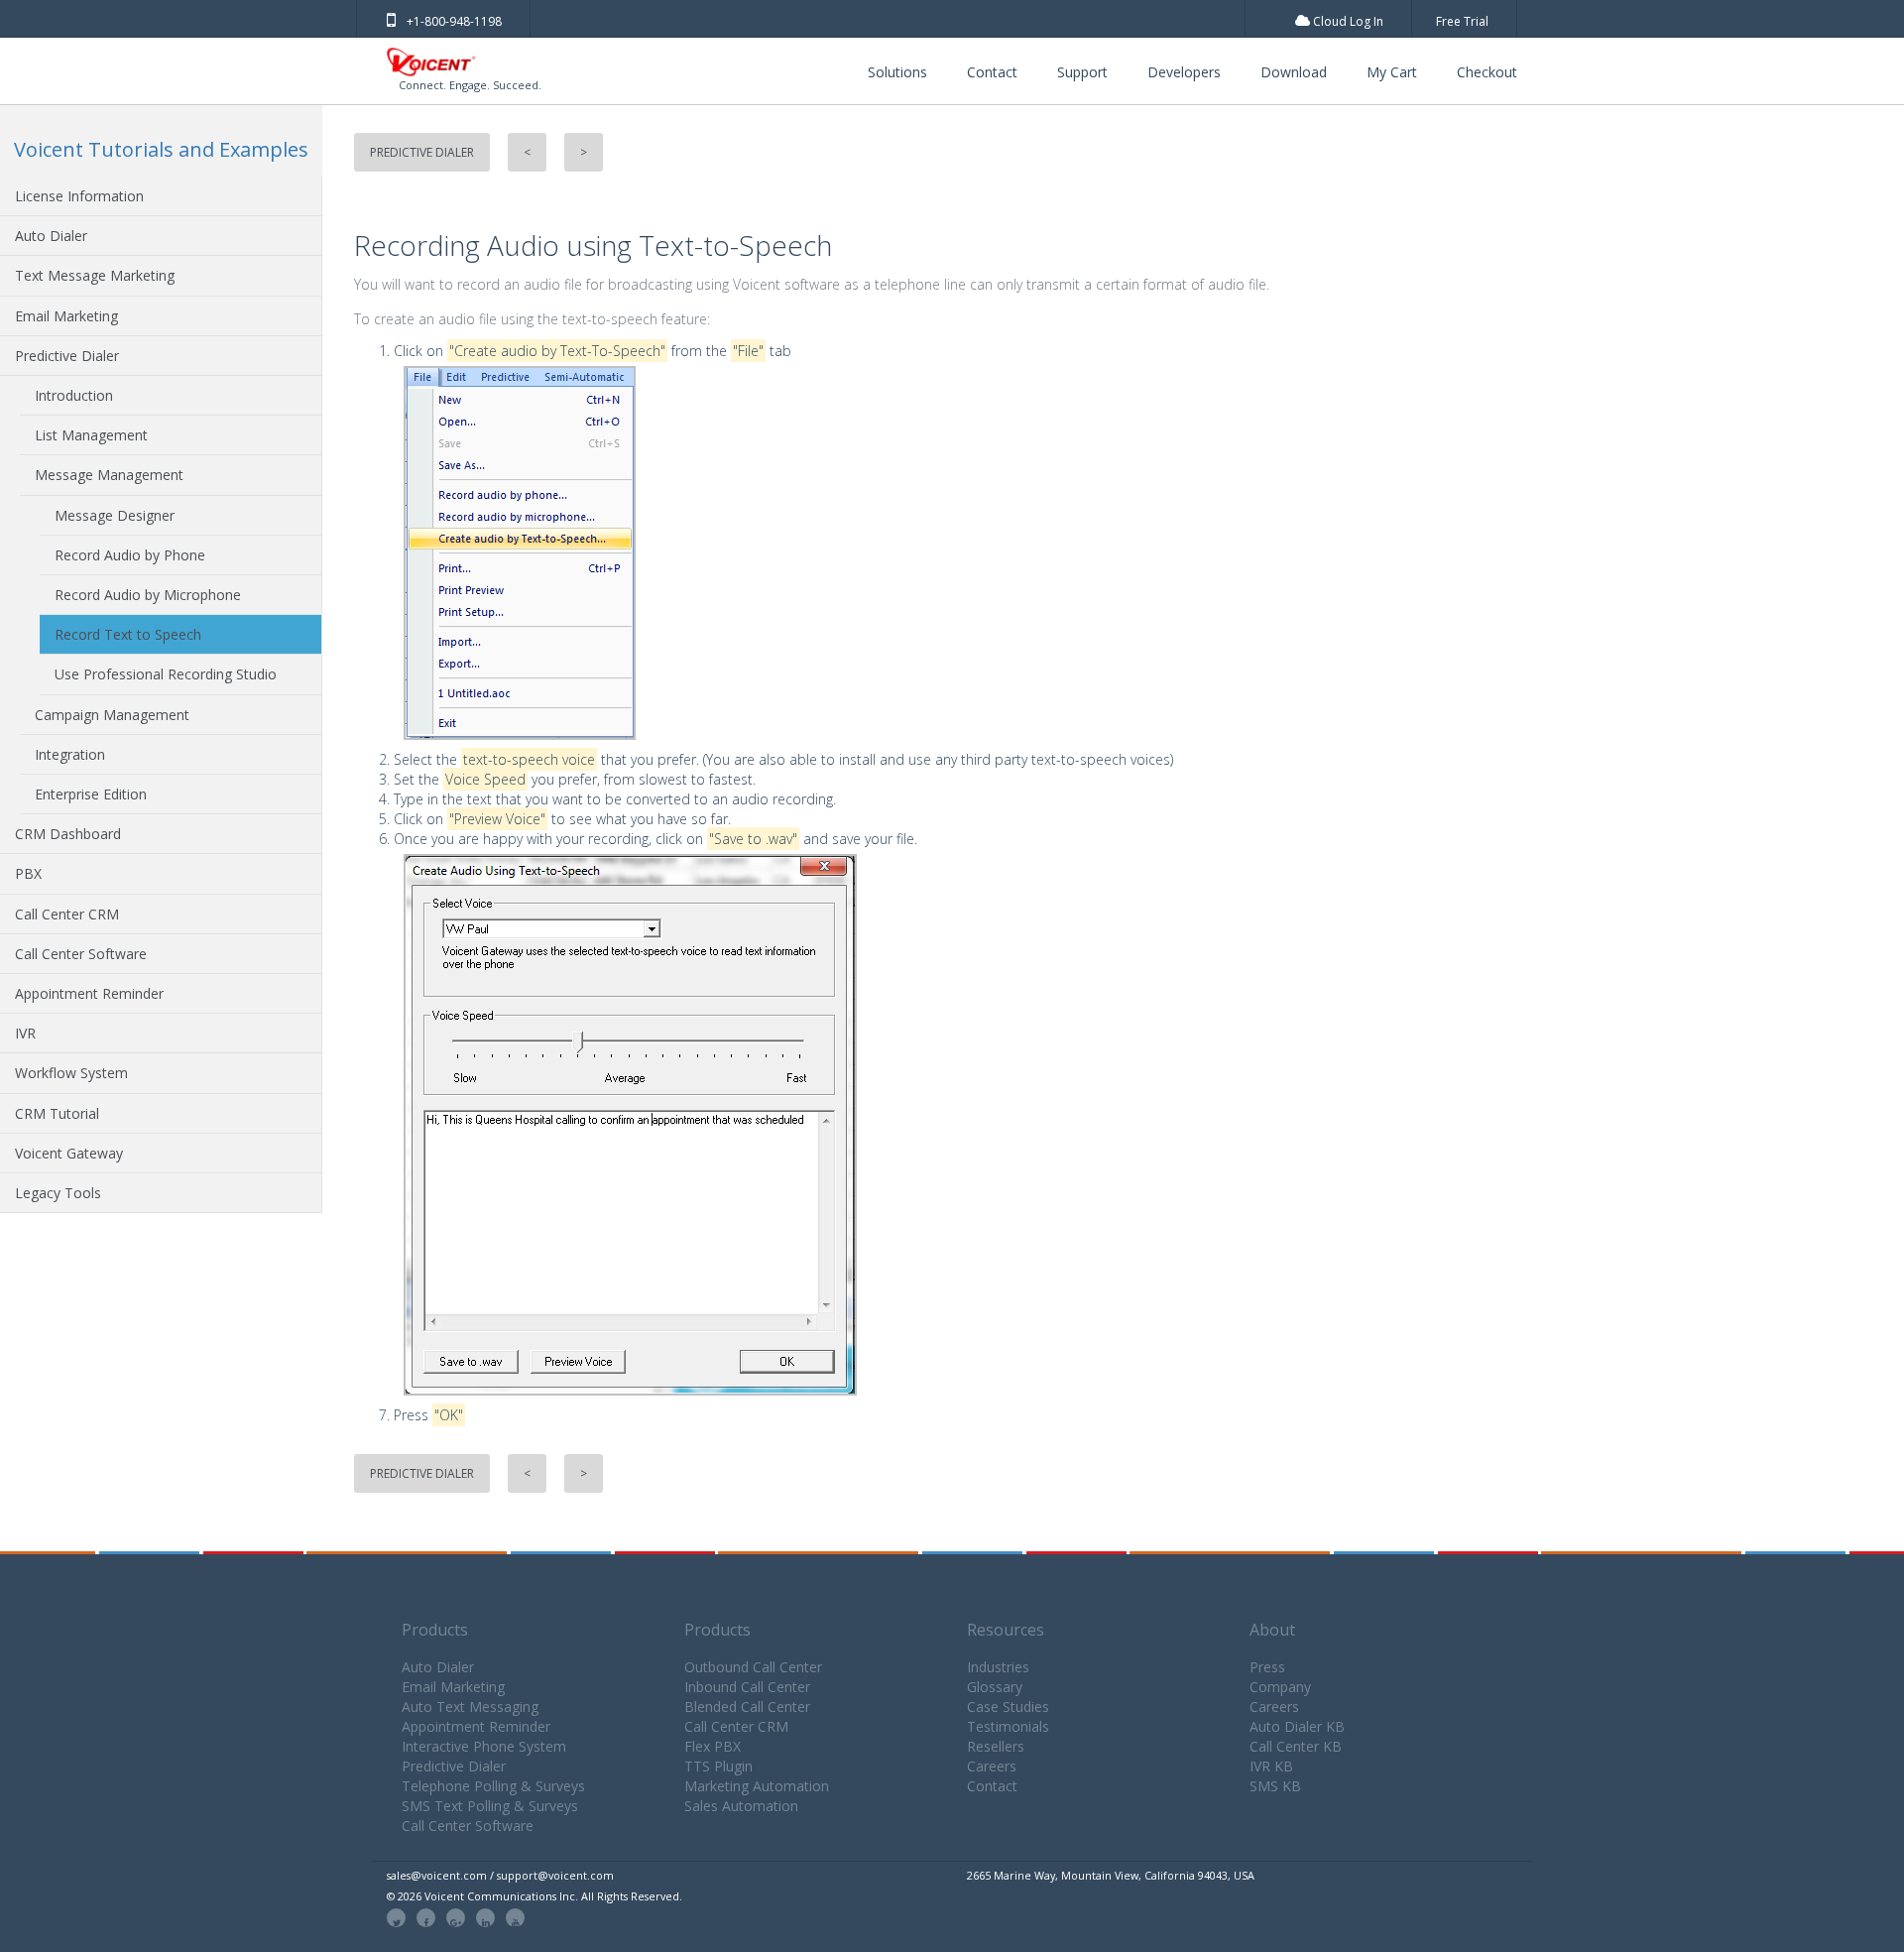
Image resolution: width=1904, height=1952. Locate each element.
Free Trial (1462, 21)
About (1272, 1630)
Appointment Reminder (89, 993)
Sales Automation (741, 1806)
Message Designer (115, 515)
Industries (998, 1667)
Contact (992, 72)
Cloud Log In (1347, 21)
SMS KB (1275, 1786)
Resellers (996, 1746)
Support (1082, 72)
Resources (1006, 1630)
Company (1280, 1687)
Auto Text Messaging (470, 1707)
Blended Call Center (747, 1707)
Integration (70, 754)
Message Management (109, 475)
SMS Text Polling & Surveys (490, 1806)
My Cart (1392, 72)
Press (1267, 1667)
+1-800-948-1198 (454, 21)
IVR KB (1271, 1766)
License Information (79, 196)
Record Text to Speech (128, 634)
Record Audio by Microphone (148, 595)
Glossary (995, 1687)
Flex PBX (713, 1746)
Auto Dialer (51, 236)
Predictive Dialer (67, 356)
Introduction (74, 395)
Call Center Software (81, 954)
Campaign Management (112, 715)
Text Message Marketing (95, 275)
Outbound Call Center (753, 1667)
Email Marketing (66, 316)
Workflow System (71, 1073)
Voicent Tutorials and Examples (161, 149)
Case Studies (1008, 1707)
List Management (91, 435)
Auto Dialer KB (1297, 1726)
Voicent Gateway (69, 1153)
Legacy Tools (58, 1193)
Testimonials (1008, 1726)
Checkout (1487, 72)
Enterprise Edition (91, 794)
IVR (25, 1033)
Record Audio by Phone (130, 555)
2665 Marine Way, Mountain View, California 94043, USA (1111, 1875)
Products (435, 1630)
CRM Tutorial (57, 1113)
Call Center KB (1296, 1746)
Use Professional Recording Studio (166, 674)
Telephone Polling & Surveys (493, 1786)
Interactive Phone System (484, 1746)
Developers (1184, 72)
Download (1294, 72)
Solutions (897, 72)
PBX (28, 873)
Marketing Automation (757, 1786)
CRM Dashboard (68, 834)
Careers (992, 1766)
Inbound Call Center (747, 1687)
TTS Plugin (718, 1766)
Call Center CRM (67, 914)
